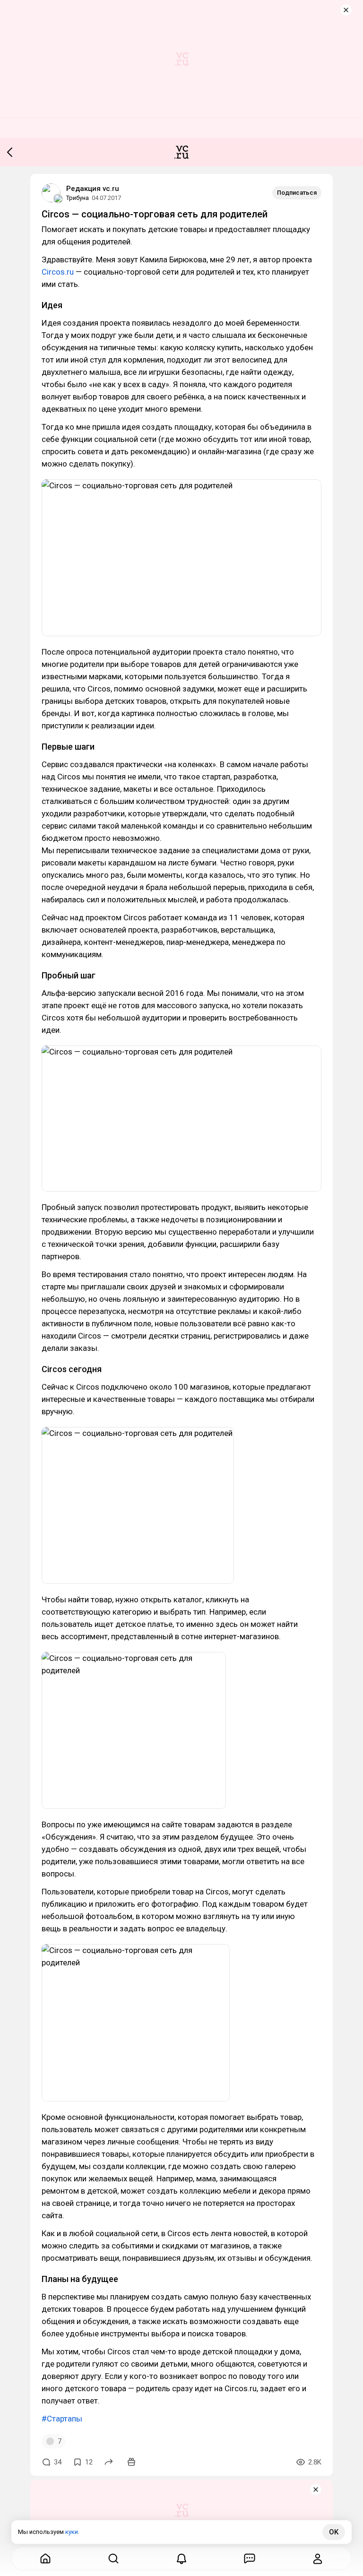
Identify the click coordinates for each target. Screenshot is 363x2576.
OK (334, 2532)
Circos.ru (58, 272)
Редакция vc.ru (93, 189)
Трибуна (78, 198)
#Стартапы (62, 2419)
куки (72, 2532)
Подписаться (297, 193)
